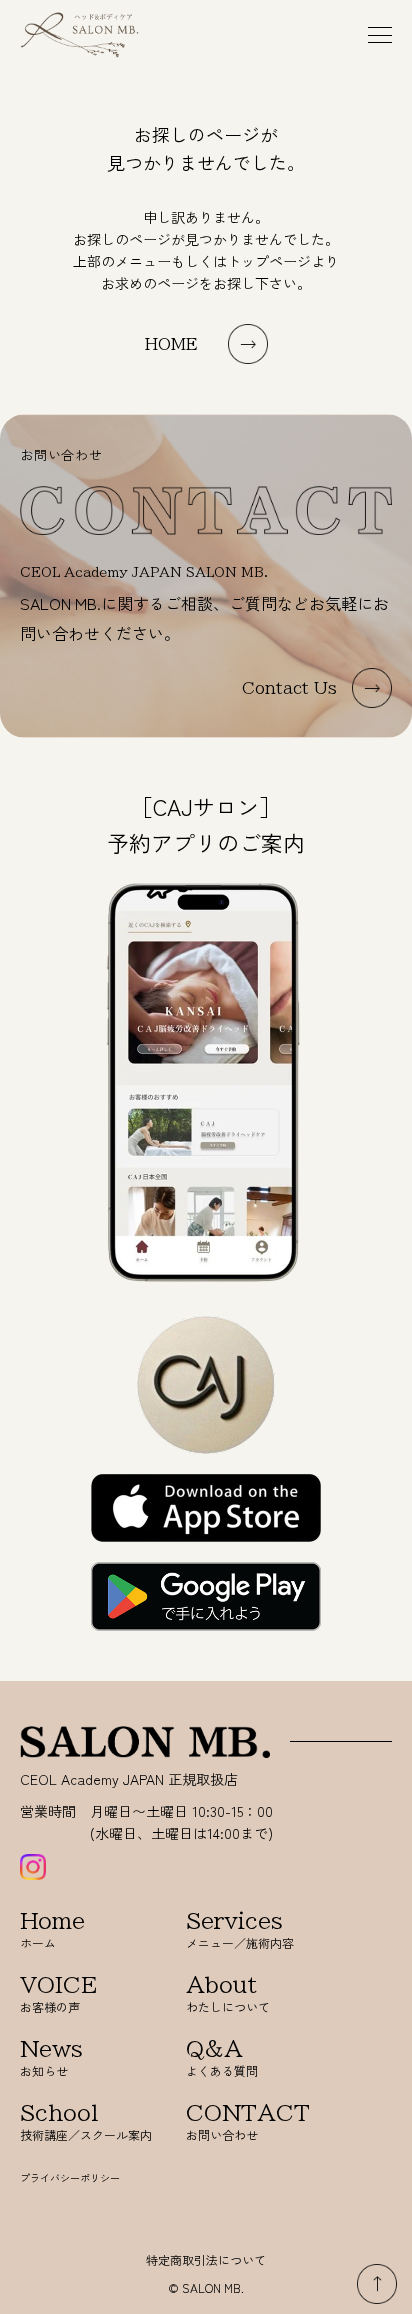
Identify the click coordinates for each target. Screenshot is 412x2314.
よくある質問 (222, 2058)
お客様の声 (58, 1994)
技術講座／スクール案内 (86, 2122)
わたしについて (228, 1994)
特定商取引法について (206, 2259)
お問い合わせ (248, 2122)
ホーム (52, 1930)
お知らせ (51, 2058)
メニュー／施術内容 (240, 1930)
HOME (171, 344)
